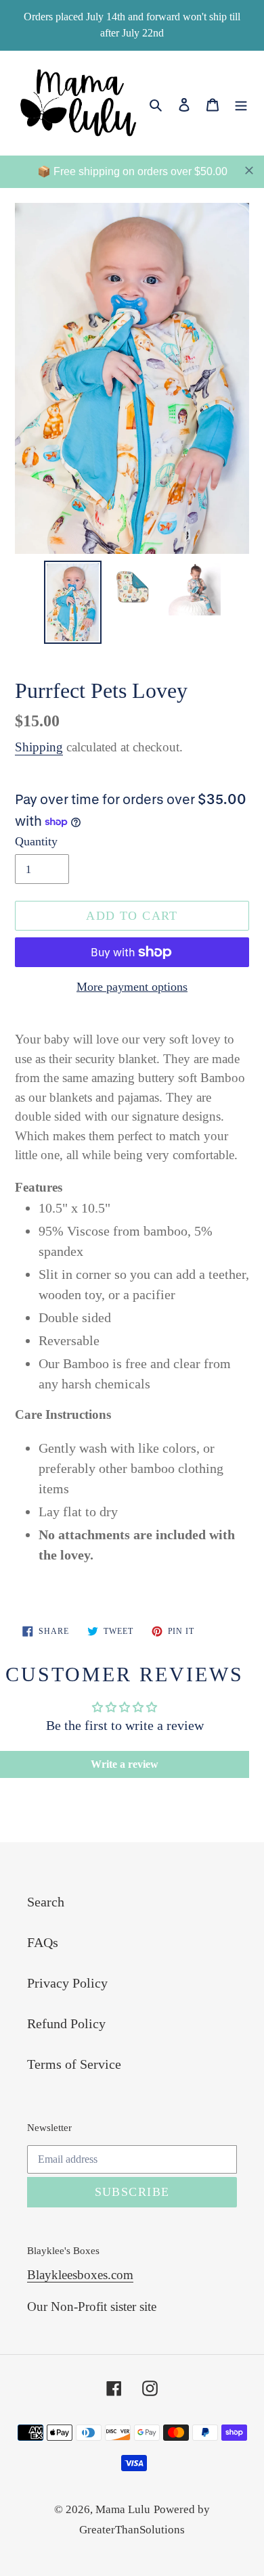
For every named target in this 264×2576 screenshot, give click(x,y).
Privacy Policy (67, 1983)
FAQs (43, 1942)
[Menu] (241, 103)
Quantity (36, 841)
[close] (249, 170)
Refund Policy (66, 2023)
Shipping (39, 747)
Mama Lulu (123, 2509)
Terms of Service (74, 2064)
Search (46, 1902)
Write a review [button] (125, 1764)
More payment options (132, 987)
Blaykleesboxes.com (80, 2275)
